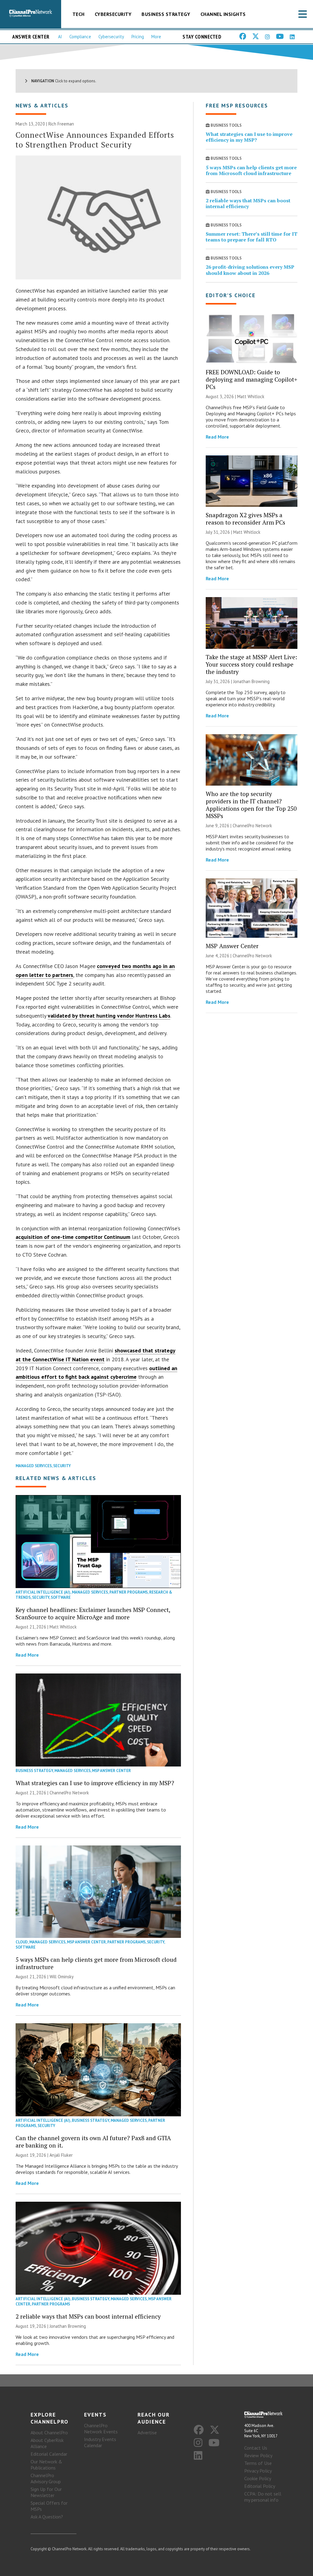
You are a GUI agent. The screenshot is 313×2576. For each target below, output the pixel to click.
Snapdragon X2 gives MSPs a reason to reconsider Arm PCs (245, 519)
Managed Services (34, 1466)
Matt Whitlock (63, 1627)
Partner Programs (129, 1592)
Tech (79, 14)
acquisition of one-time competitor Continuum (73, 1237)
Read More (27, 1655)
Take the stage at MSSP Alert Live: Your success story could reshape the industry (251, 664)
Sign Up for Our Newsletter (46, 2492)
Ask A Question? (47, 2517)
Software (61, 1597)
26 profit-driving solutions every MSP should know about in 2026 (250, 270)
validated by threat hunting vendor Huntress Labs (109, 1016)
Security (62, 1466)
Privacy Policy (258, 2471)
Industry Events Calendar (100, 2442)
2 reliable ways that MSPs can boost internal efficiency (88, 2316)
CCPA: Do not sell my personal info (263, 2497)
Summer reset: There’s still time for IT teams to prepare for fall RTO (252, 237)
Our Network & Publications (46, 2465)
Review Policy (258, 2455)
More (156, 37)
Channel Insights (223, 14)
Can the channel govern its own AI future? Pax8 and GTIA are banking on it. (93, 2142)
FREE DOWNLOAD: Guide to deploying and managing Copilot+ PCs (252, 379)
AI (60, 37)
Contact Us (256, 2448)
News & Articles (42, 105)
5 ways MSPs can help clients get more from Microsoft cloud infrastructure (96, 1963)
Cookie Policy (258, 2478)
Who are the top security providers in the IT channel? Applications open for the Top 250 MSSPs (251, 805)
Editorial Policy (260, 2486)
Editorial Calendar (49, 2454)
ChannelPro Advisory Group (46, 2478)
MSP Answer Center (111, 1771)
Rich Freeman (61, 124)
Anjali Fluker (61, 2155)
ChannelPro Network (69, 1793)
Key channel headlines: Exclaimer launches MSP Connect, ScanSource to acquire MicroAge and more (93, 1613)
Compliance (80, 37)
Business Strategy (166, 14)
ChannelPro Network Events (101, 2428)
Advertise (147, 2432)
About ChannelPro (49, 2432)
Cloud (22, 1942)
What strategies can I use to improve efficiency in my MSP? (95, 1783)
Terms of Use (258, 2463)
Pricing (138, 37)
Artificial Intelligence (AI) (43, 1592)
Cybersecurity (113, 14)
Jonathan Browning (68, 2326)
